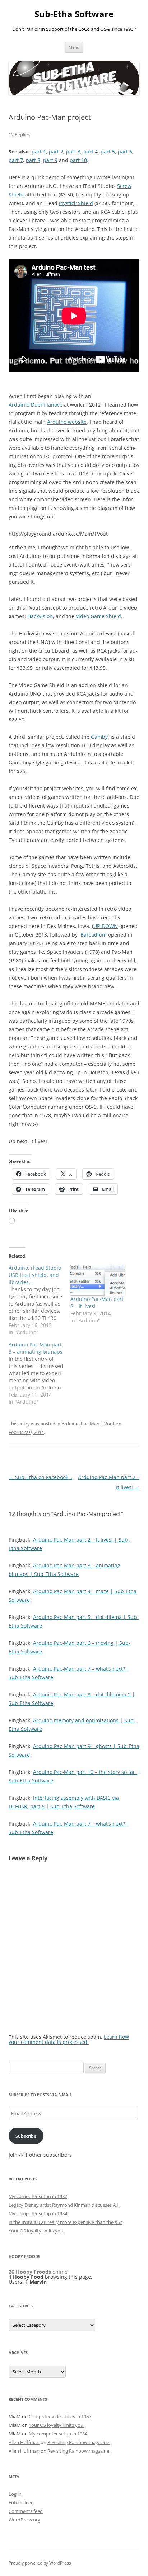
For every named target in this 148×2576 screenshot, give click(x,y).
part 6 (125, 151)
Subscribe (26, 2136)
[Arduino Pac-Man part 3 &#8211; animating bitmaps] (40, 1373)
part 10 (78, 160)
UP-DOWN (106, 926)
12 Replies (19, 134)
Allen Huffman (24, 2442)
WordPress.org (24, 2520)
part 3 (73, 151)
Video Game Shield (98, 616)
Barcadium (94, 935)
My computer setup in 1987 (38, 2196)
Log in (15, 2494)
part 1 (39, 151)
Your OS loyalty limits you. (36, 2231)
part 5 (108, 151)
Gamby (99, 737)
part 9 (50, 160)
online (38, 2272)
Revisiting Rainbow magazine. (79, 2442)
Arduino (70, 1424)
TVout (108, 1424)
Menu (74, 47)
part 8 (33, 160)
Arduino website (67, 422)
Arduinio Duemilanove (36, 405)
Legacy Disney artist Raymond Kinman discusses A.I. (64, 2205)
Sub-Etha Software (74, 14)
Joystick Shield (76, 203)
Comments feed (26, 2511)
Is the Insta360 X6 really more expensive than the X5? (65, 2222)
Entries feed (21, 2502)
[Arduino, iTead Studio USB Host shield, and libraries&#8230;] (40, 1300)
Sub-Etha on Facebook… (40, 1477)
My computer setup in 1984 (38, 2213)
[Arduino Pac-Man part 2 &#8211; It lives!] (98, 1280)
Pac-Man (90, 1424)
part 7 (16, 160)
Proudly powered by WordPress (40, 2563)
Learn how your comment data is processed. (69, 2039)
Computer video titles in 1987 (60, 2416)
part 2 (56, 151)
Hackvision (40, 616)
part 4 (91, 151)
